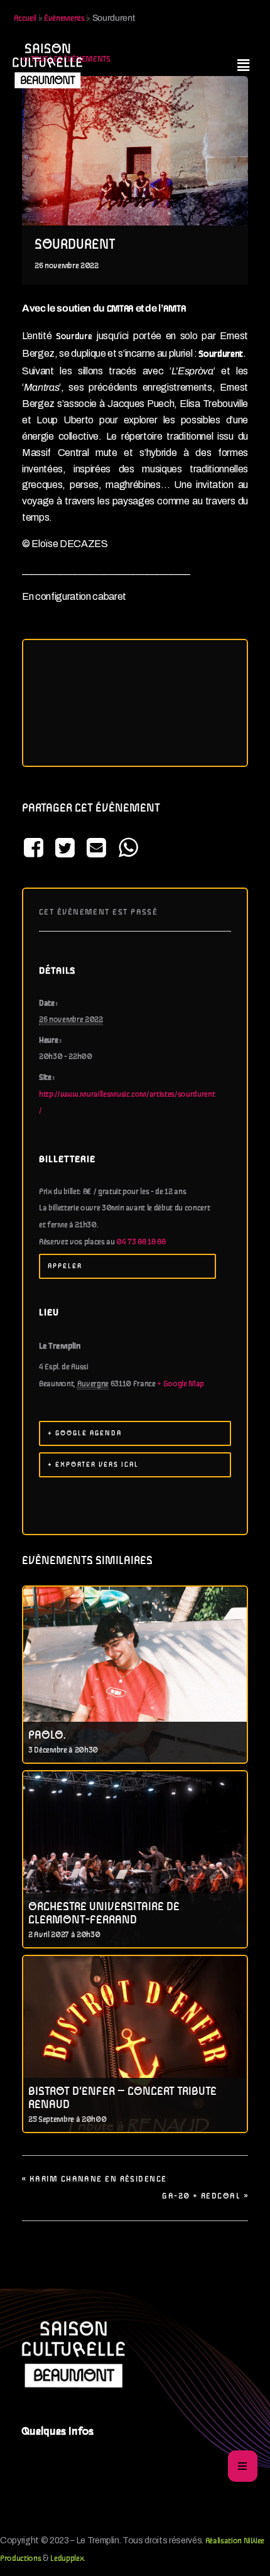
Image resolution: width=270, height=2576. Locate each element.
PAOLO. (47, 1736)
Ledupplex (67, 2559)
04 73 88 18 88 (141, 1242)
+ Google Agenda (85, 1433)
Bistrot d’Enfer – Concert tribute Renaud (122, 2098)
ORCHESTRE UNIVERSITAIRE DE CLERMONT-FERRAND (104, 1914)
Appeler (65, 1266)
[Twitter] (65, 849)
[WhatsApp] (128, 849)
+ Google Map (181, 1384)
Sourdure (74, 337)
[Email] (97, 849)
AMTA (175, 309)
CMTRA (120, 309)
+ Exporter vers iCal (93, 1465)
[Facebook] (35, 849)
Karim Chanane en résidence (94, 2179)
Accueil (25, 19)
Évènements (64, 19)
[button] (243, 65)
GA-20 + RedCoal (205, 2196)
